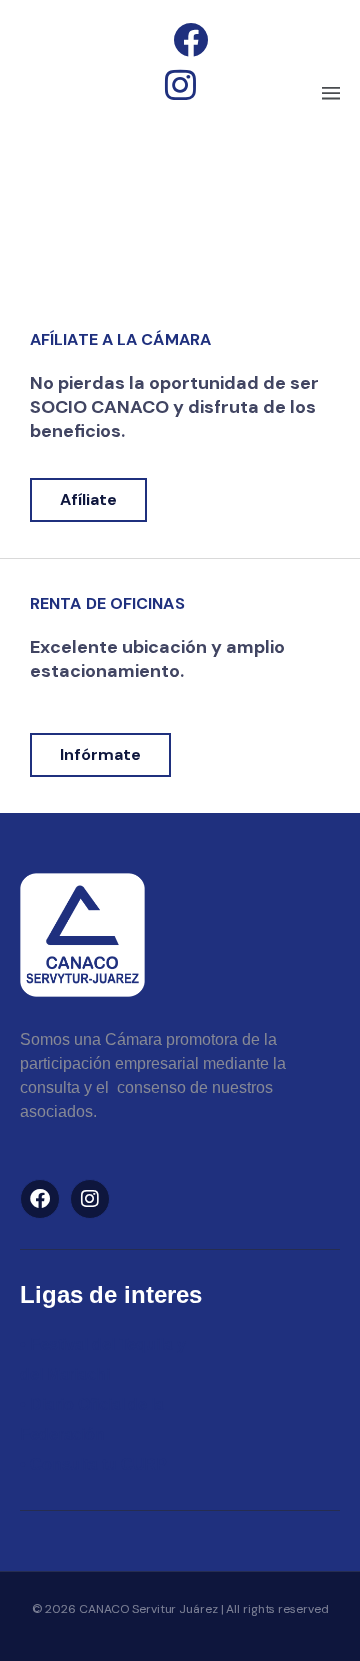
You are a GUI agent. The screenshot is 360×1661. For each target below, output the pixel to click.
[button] (330, 94)
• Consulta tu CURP (93, 1464)
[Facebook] (40, 1199)
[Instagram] (90, 1199)
